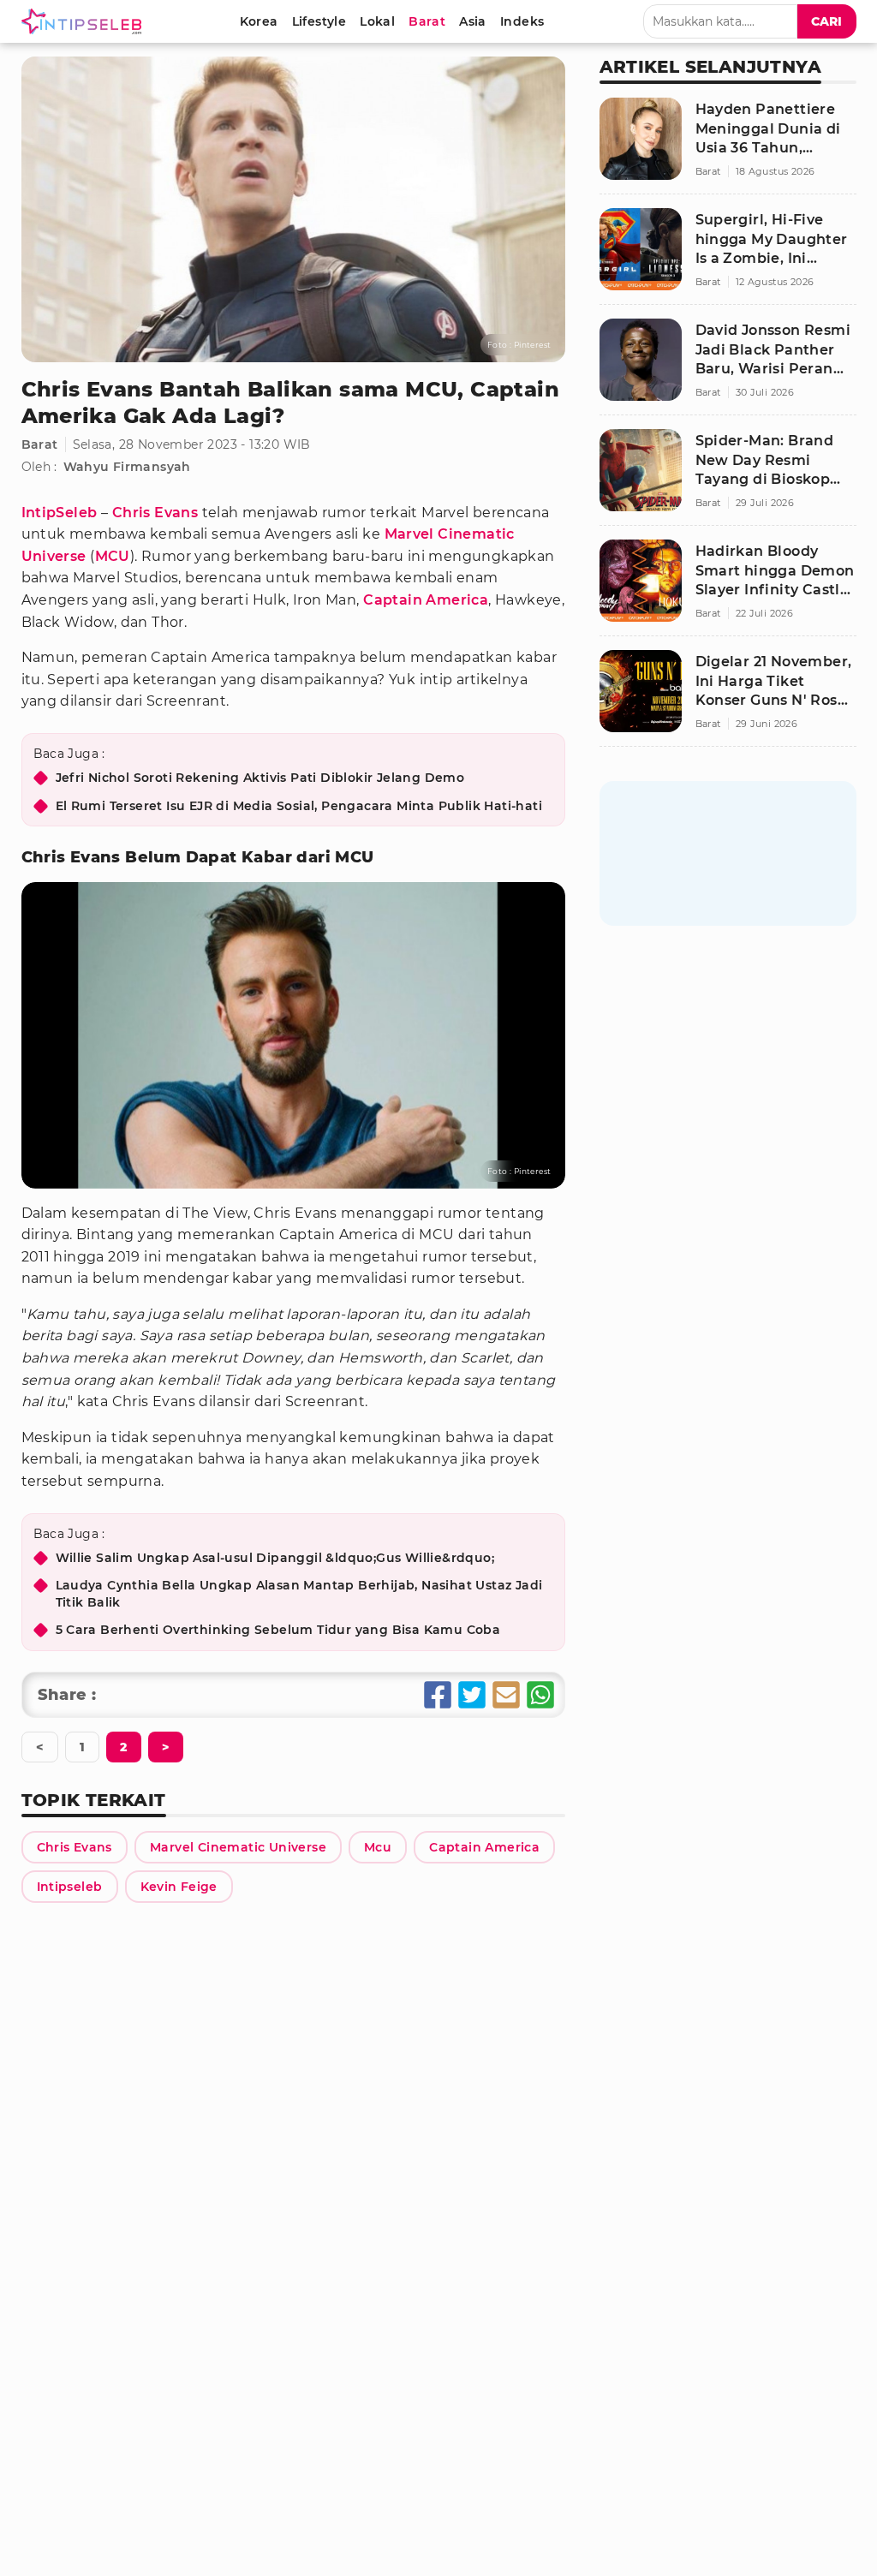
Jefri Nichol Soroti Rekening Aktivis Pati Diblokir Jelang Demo (260, 778)
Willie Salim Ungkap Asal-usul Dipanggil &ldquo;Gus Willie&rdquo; (275, 1558)
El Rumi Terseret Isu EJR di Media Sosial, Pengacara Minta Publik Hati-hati (299, 806)
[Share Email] (506, 1695)
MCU (113, 556)
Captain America (426, 600)
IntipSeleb (60, 513)
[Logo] (85, 21)
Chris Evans (155, 513)
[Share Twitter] (472, 1695)
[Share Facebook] (438, 1695)
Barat (40, 444)
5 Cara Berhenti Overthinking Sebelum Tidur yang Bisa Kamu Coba (278, 1630)
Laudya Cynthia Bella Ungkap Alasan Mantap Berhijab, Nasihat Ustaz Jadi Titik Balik (299, 1594)
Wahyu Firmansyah (127, 467)
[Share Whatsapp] (540, 1695)
